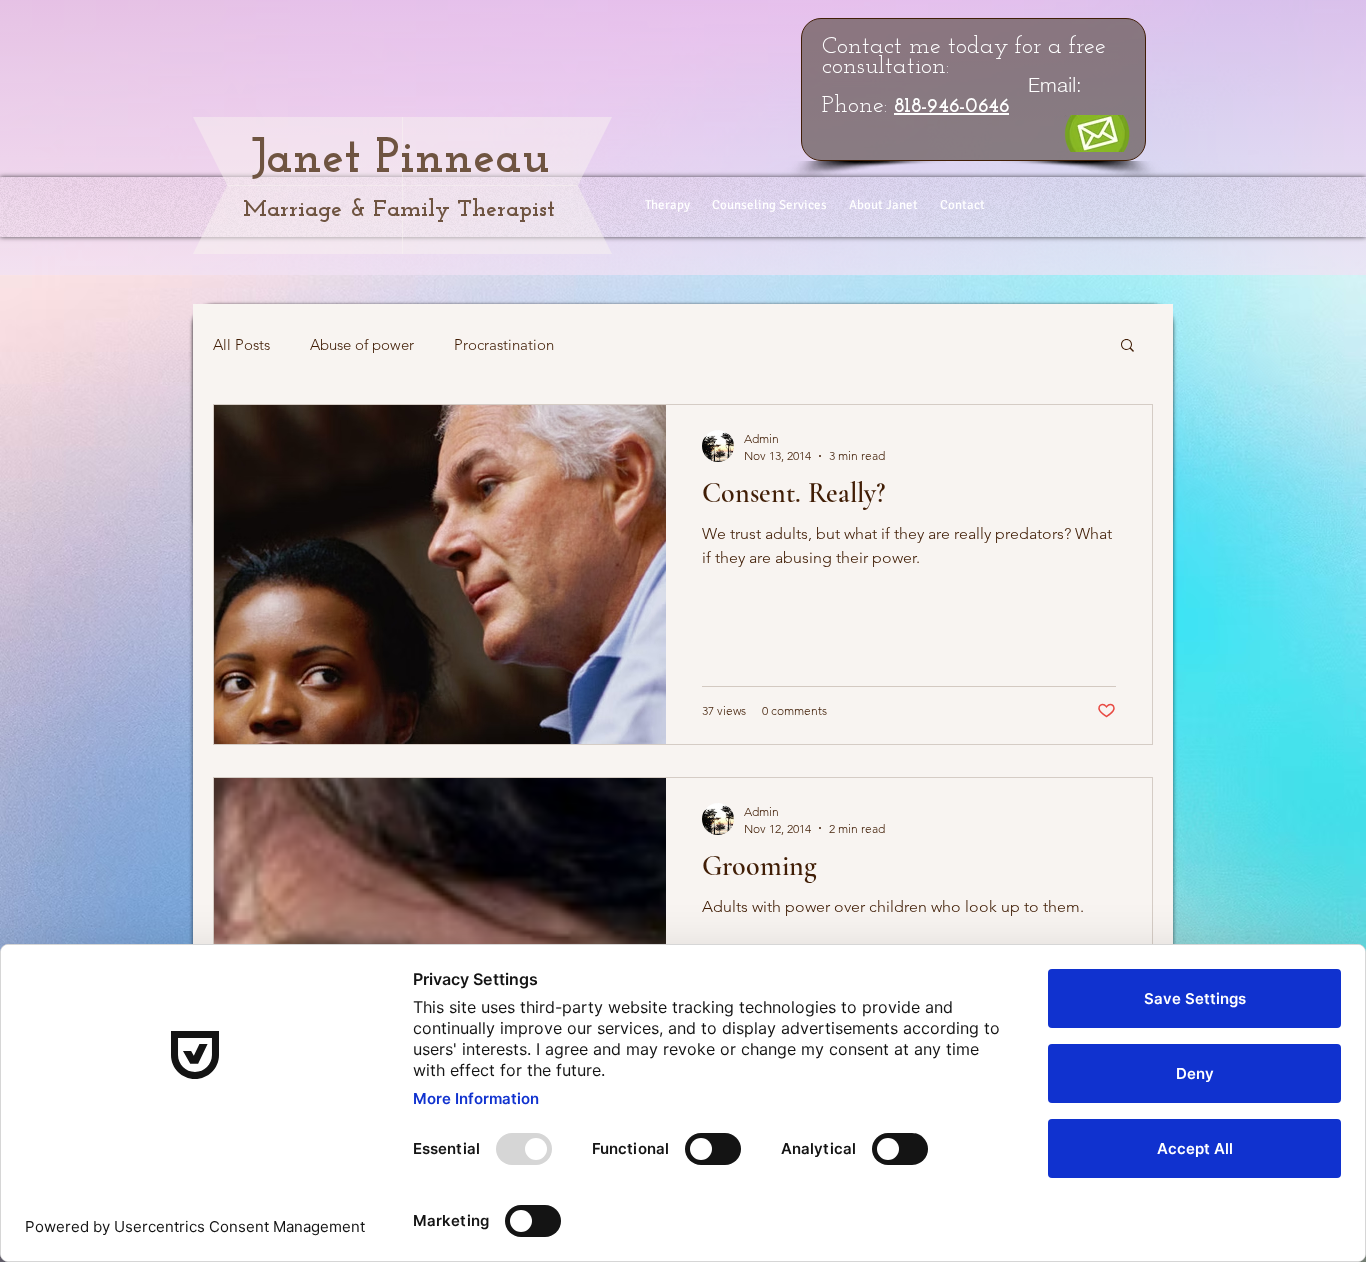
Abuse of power (362, 344)
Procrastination (504, 344)
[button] (1127, 346)
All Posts (241, 344)
